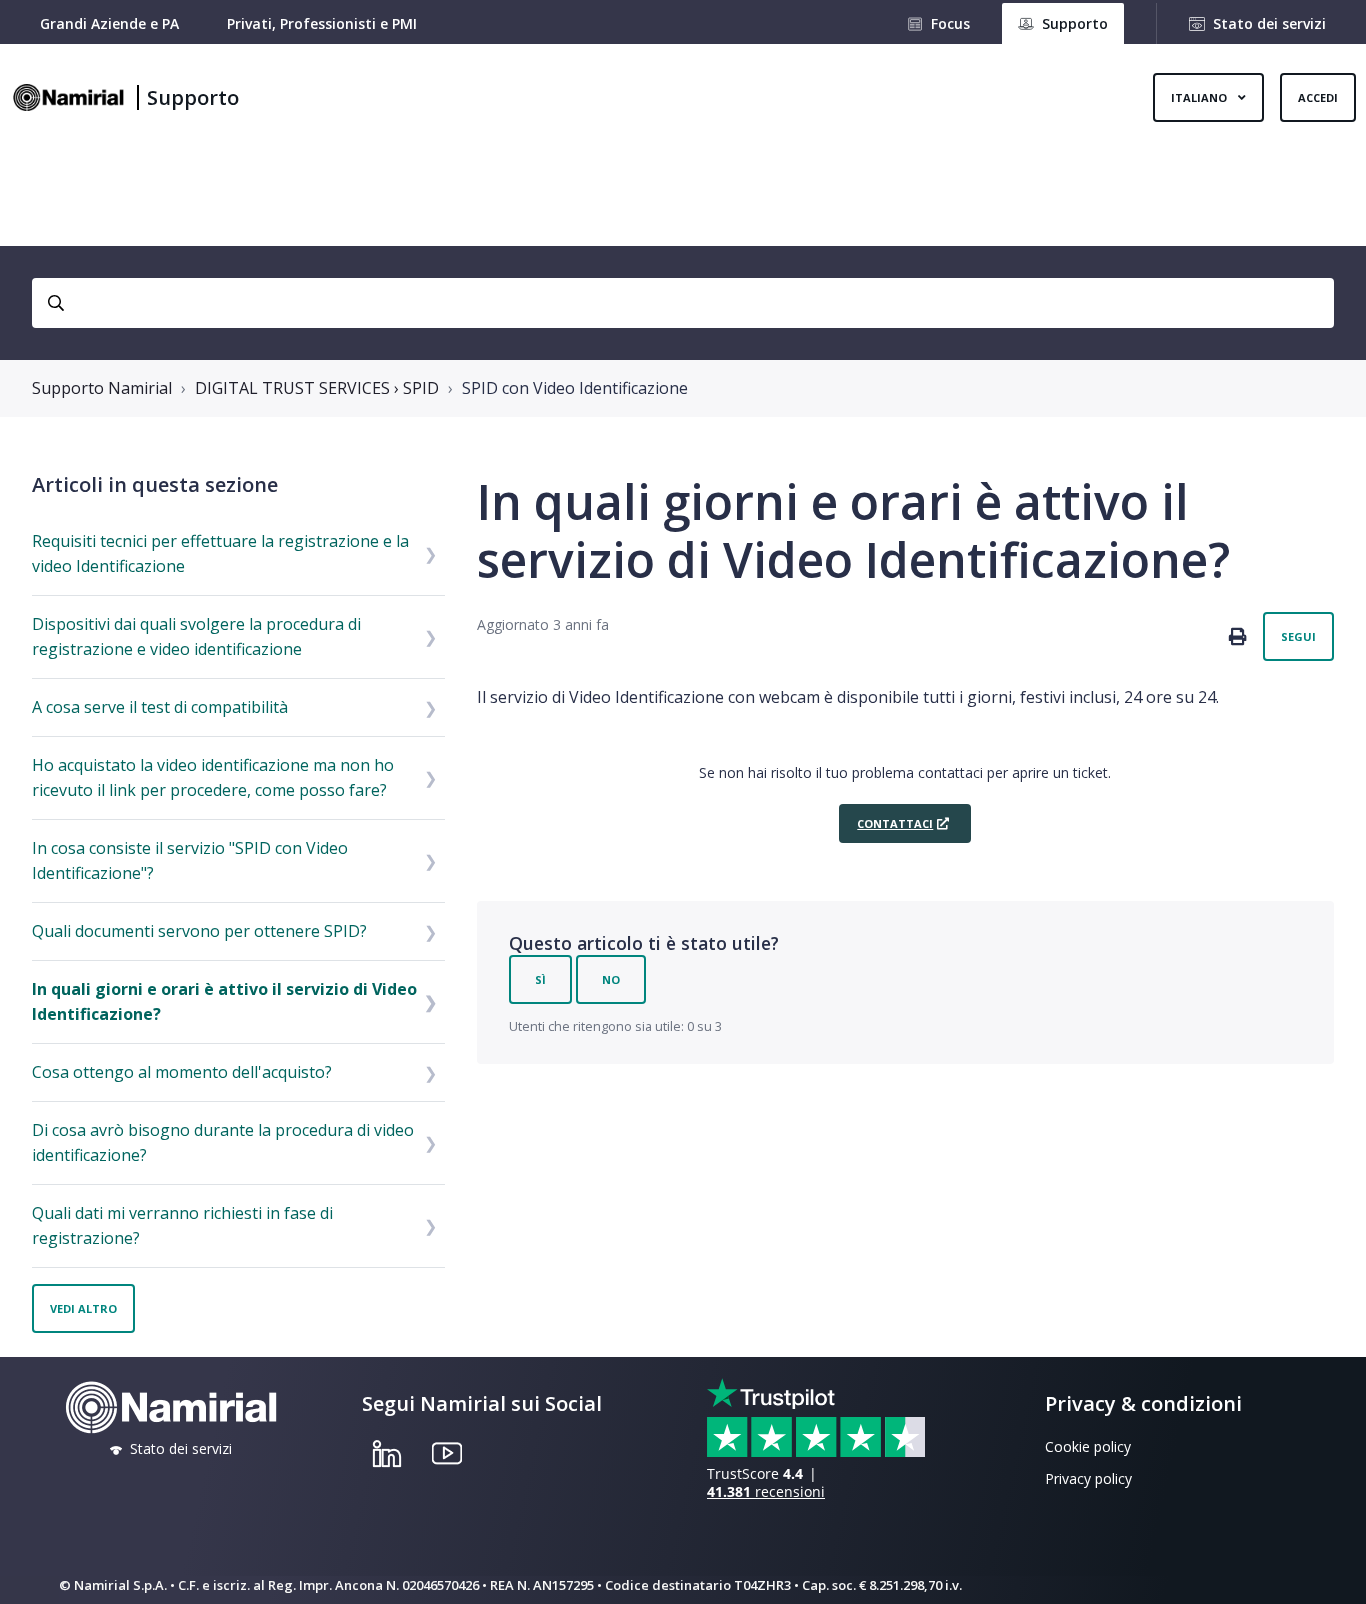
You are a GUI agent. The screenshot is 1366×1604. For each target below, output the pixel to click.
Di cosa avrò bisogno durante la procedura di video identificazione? (223, 1142)
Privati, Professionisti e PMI (322, 23)
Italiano (1200, 97)
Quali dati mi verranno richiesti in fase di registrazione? (182, 1225)
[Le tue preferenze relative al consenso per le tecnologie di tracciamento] (1331, 1569)
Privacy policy (1088, 1478)
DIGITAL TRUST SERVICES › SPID (317, 388)
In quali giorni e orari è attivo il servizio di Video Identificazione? (224, 1001)
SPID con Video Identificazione (575, 388)
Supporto (193, 97)
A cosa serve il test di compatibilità (160, 707)
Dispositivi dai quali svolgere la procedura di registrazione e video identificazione (196, 636)
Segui (1298, 636)
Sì (540, 979)
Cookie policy (1088, 1446)
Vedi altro (83, 1308)
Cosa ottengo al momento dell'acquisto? (182, 1072)
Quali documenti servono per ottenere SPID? (199, 931)
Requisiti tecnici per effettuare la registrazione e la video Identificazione (220, 553)
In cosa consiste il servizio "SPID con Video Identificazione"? (190, 860)
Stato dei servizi (1269, 23)
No (611, 979)
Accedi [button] (1318, 97)
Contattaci (895, 823)
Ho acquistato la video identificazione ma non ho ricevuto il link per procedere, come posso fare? (213, 777)
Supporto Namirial (102, 388)
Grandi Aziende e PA (109, 23)
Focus (950, 23)
